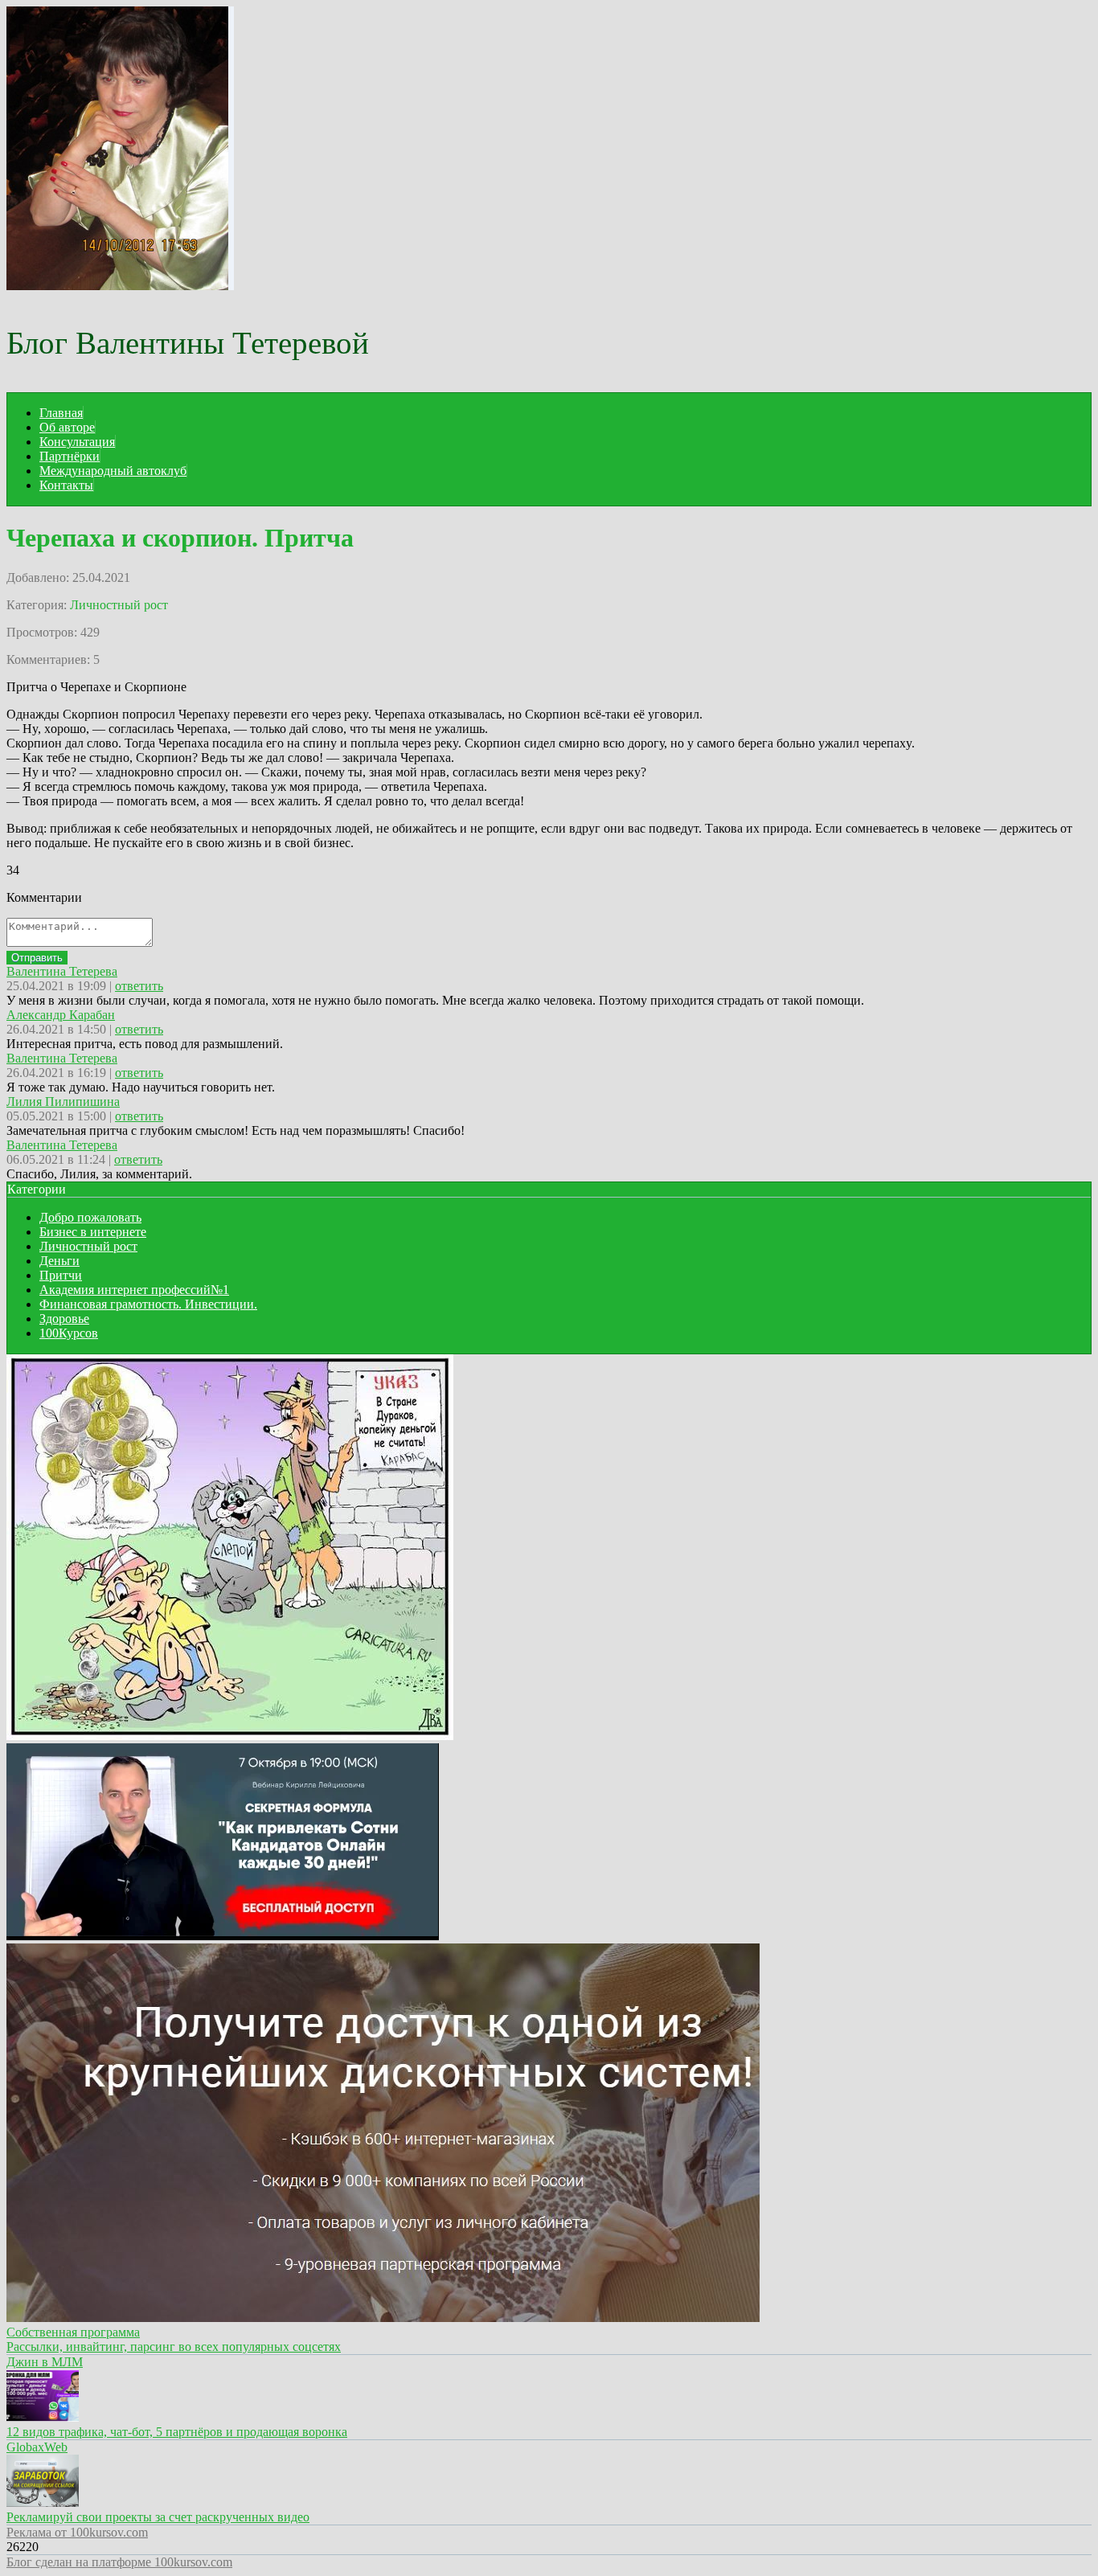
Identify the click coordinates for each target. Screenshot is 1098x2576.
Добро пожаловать (90, 1217)
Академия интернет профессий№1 (134, 1290)
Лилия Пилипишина (63, 1102)
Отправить (37, 958)
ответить (139, 986)
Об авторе (67, 427)
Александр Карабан (61, 1015)
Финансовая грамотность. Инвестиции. (148, 1304)
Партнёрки (70, 456)
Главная (61, 413)
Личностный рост (119, 605)
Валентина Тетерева (62, 971)
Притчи (61, 1275)
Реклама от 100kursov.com (77, 2532)
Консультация (77, 442)
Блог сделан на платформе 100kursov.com (119, 2562)
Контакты (66, 485)
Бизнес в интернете (93, 1232)
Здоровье (64, 1319)
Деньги (59, 1261)
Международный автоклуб (113, 471)
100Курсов (69, 1333)
